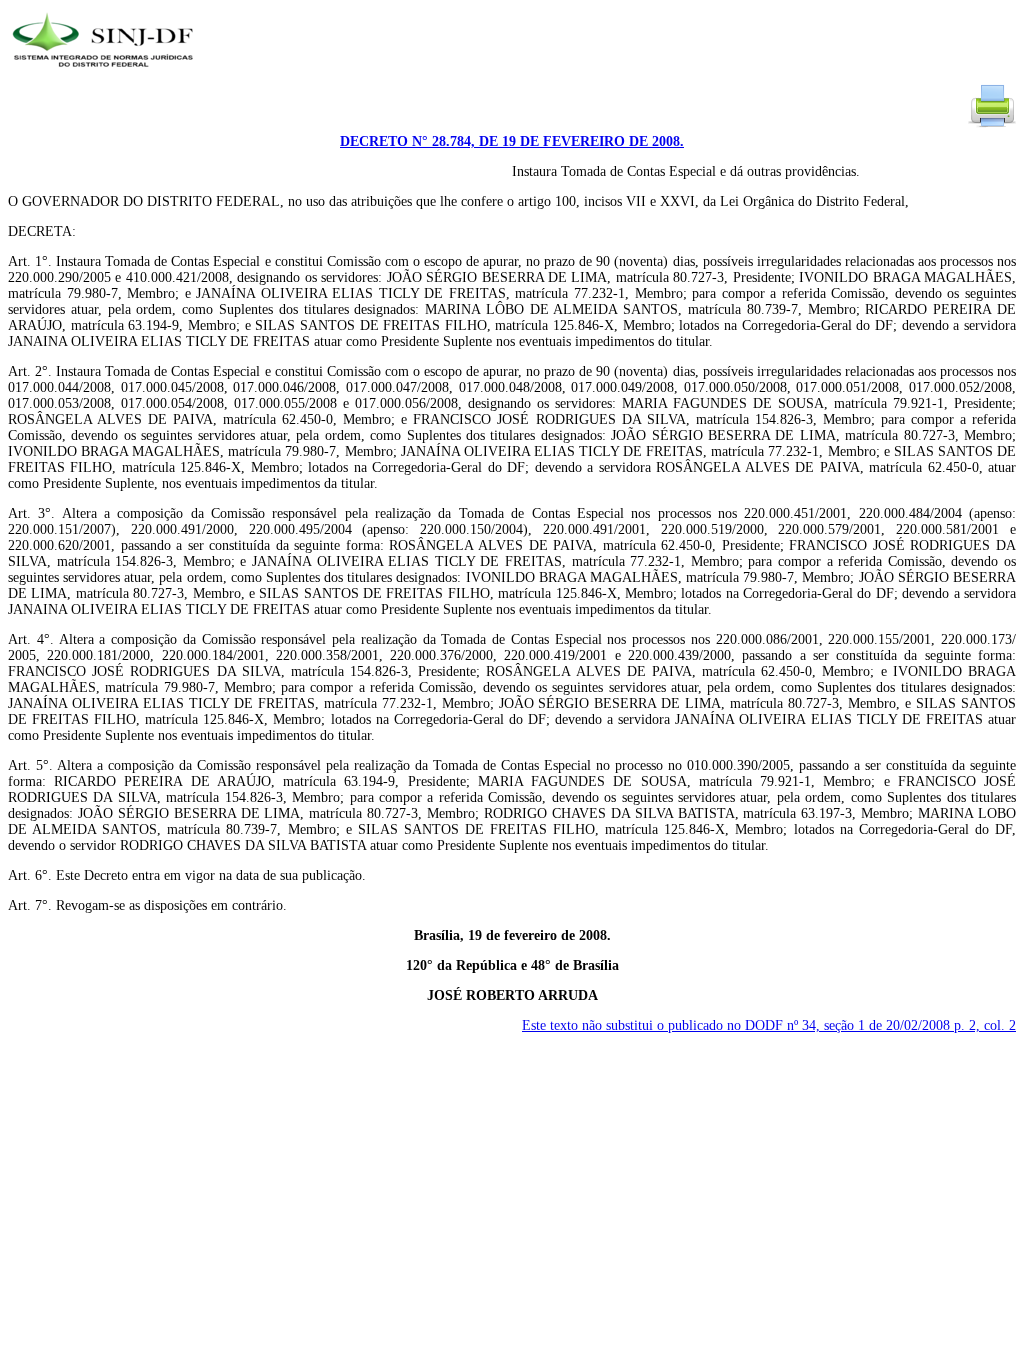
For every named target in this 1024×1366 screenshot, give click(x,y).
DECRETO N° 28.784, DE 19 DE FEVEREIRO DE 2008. (512, 141)
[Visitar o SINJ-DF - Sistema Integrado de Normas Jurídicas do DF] (105, 73)
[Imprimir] (992, 125)
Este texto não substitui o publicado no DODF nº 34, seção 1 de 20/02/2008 (769, 1025)
